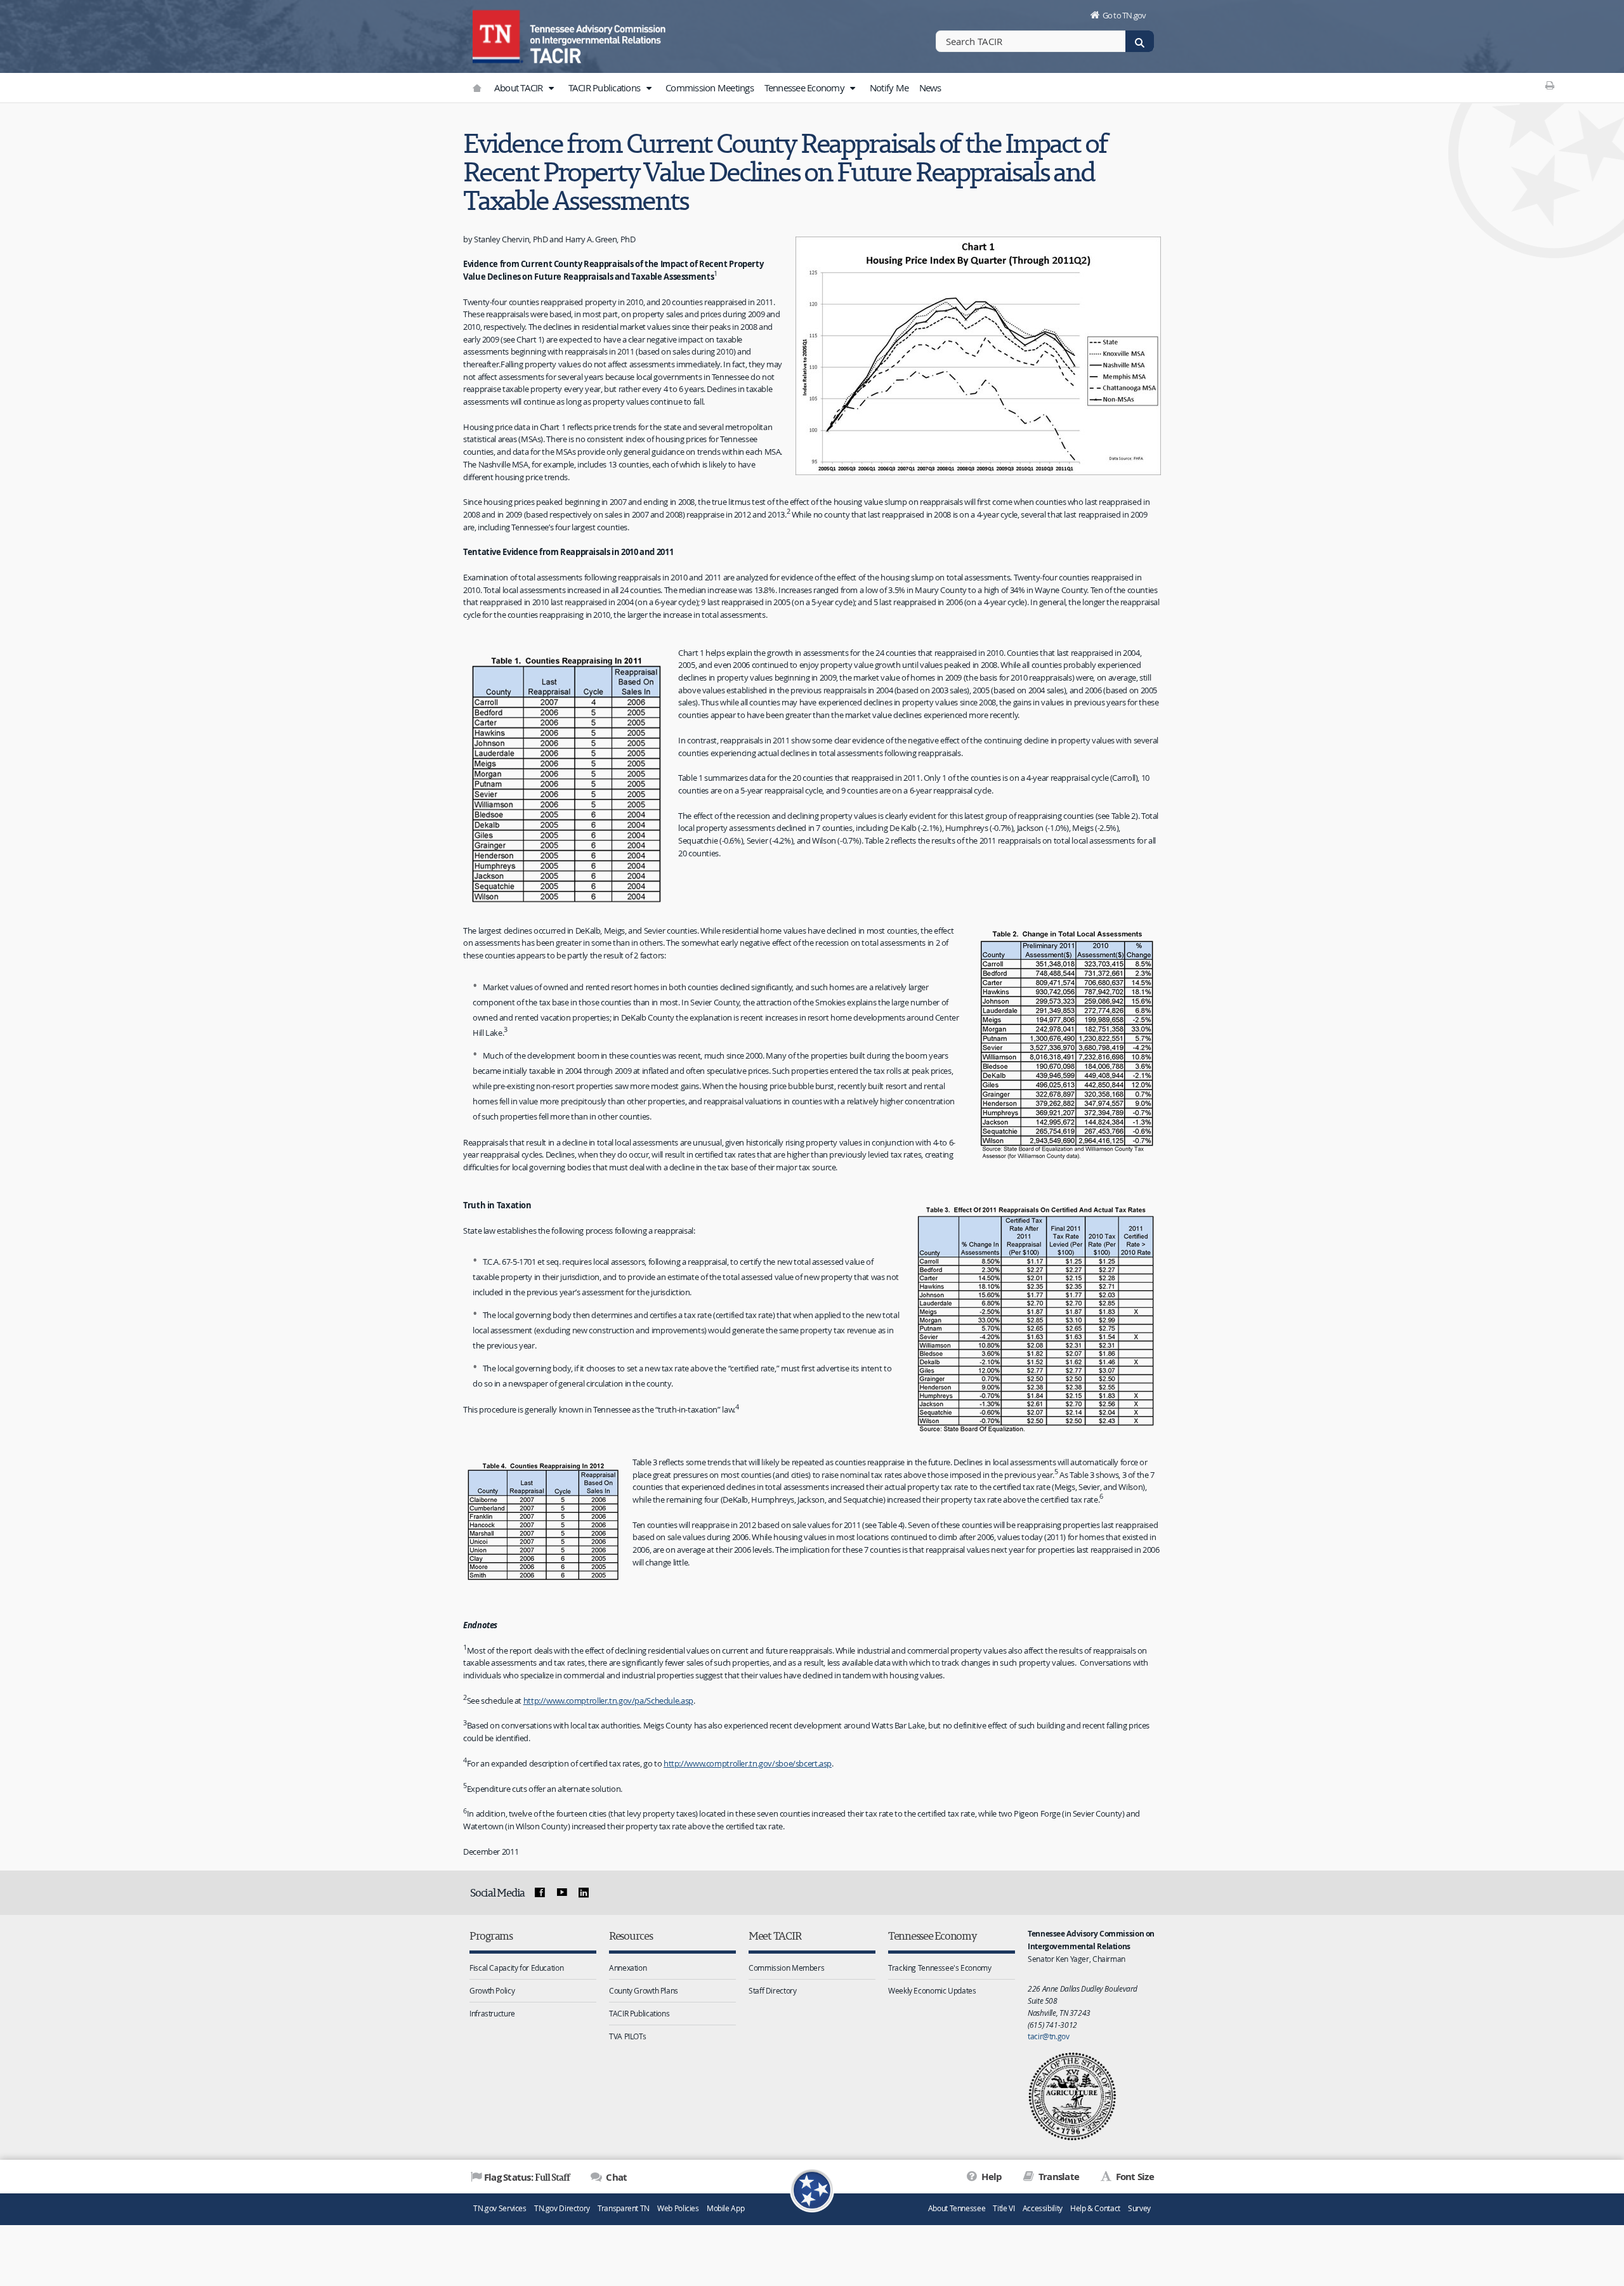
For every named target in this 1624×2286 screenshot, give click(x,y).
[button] (551, 88)
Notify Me (889, 88)
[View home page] (498, 35)
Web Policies (678, 2208)
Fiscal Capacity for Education (516, 1968)
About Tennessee (957, 2208)
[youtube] (561, 1893)
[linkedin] (584, 1893)
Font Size (1134, 2177)
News (930, 88)
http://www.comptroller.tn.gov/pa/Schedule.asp (608, 1701)
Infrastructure (492, 2013)
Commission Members (786, 1968)
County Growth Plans (644, 1990)
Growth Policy (492, 1990)
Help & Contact (1095, 2208)
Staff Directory (772, 1990)
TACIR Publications (606, 88)
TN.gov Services (500, 2208)
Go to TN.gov (1124, 15)
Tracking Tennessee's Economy (940, 1968)
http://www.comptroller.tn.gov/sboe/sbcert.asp (748, 1763)
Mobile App (725, 2208)
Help (991, 2177)
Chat (615, 2177)
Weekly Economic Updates (932, 1990)
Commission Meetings (710, 88)
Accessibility (1043, 2208)
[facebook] (540, 1893)
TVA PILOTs (627, 2036)
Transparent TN (624, 2208)
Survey (1139, 2208)
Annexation (628, 1968)
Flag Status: (527, 2177)
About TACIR (520, 88)
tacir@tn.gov (1049, 2036)
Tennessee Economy (806, 88)
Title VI (1004, 2208)
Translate (1058, 2177)
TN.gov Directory (562, 2208)
